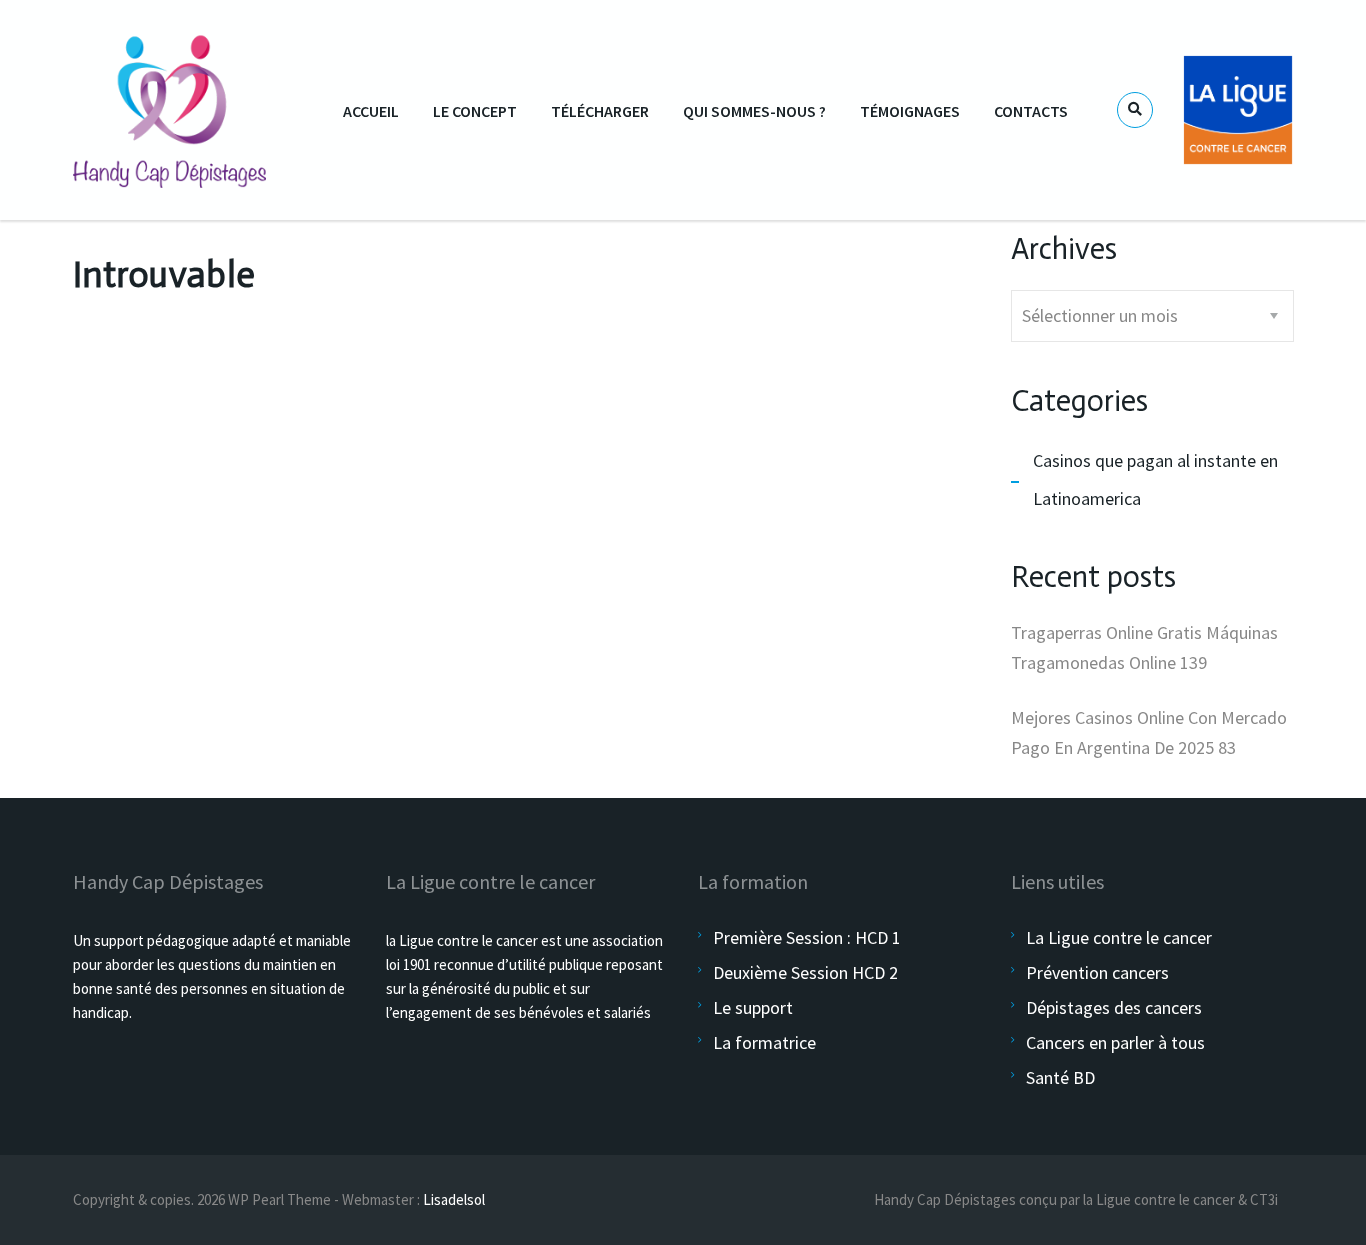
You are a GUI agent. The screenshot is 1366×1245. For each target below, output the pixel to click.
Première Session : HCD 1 (807, 937)
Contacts (1031, 111)
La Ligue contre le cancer (1119, 937)
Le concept (475, 111)
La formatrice (764, 1042)
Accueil (371, 111)
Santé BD (1060, 1077)
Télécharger (600, 111)
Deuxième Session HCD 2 (805, 972)
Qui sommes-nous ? (754, 111)
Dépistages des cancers (1114, 1007)
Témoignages (910, 111)
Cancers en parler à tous (1115, 1042)
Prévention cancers (1097, 972)
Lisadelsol (454, 1199)
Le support (753, 1007)
